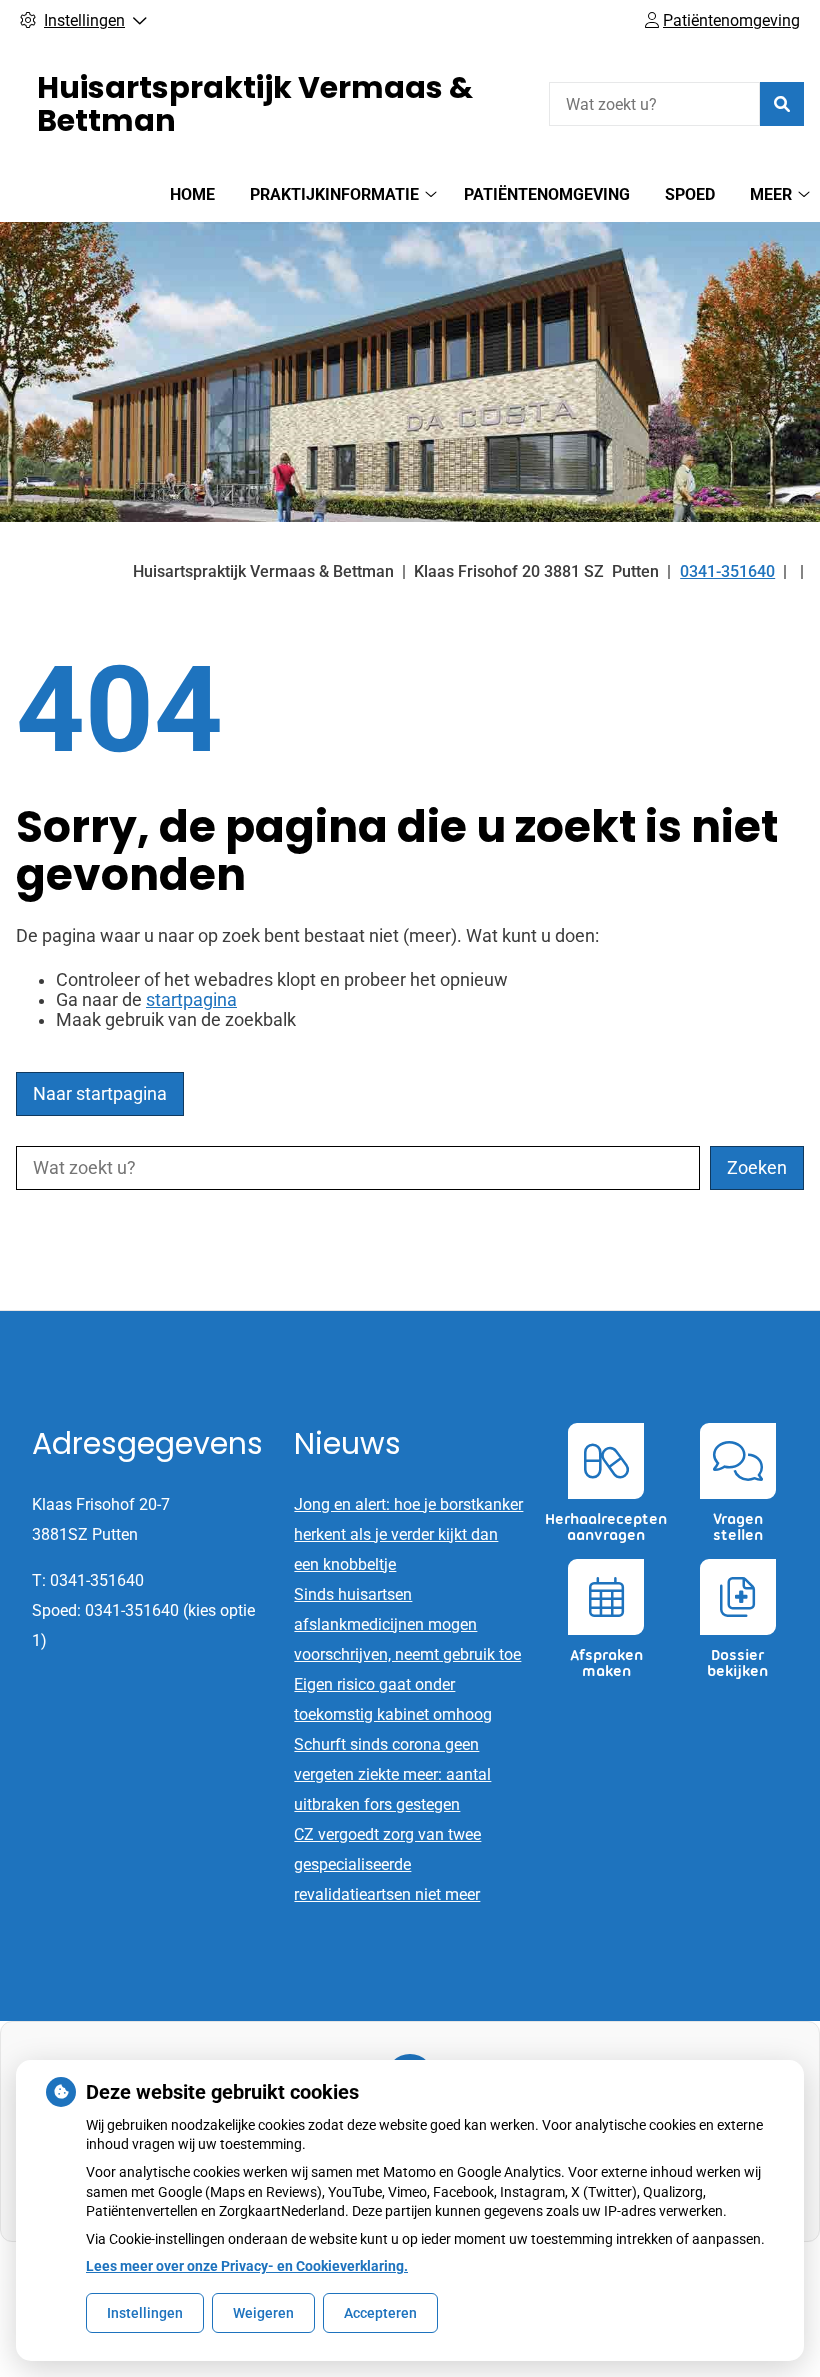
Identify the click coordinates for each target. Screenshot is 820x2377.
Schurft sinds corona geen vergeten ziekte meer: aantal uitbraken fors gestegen (392, 1774)
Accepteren (380, 2313)
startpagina (191, 1000)
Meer (771, 194)
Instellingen (145, 2313)
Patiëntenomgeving (547, 194)
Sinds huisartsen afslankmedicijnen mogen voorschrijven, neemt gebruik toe (407, 1624)
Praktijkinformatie (334, 194)
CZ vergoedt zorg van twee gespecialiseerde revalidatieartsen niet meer (387, 1864)
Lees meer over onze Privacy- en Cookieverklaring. (247, 2266)
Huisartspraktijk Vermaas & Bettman (255, 104)
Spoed (690, 194)
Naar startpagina (100, 1094)
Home (192, 194)
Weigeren (263, 2313)
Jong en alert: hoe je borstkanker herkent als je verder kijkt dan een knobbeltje (408, 1534)
